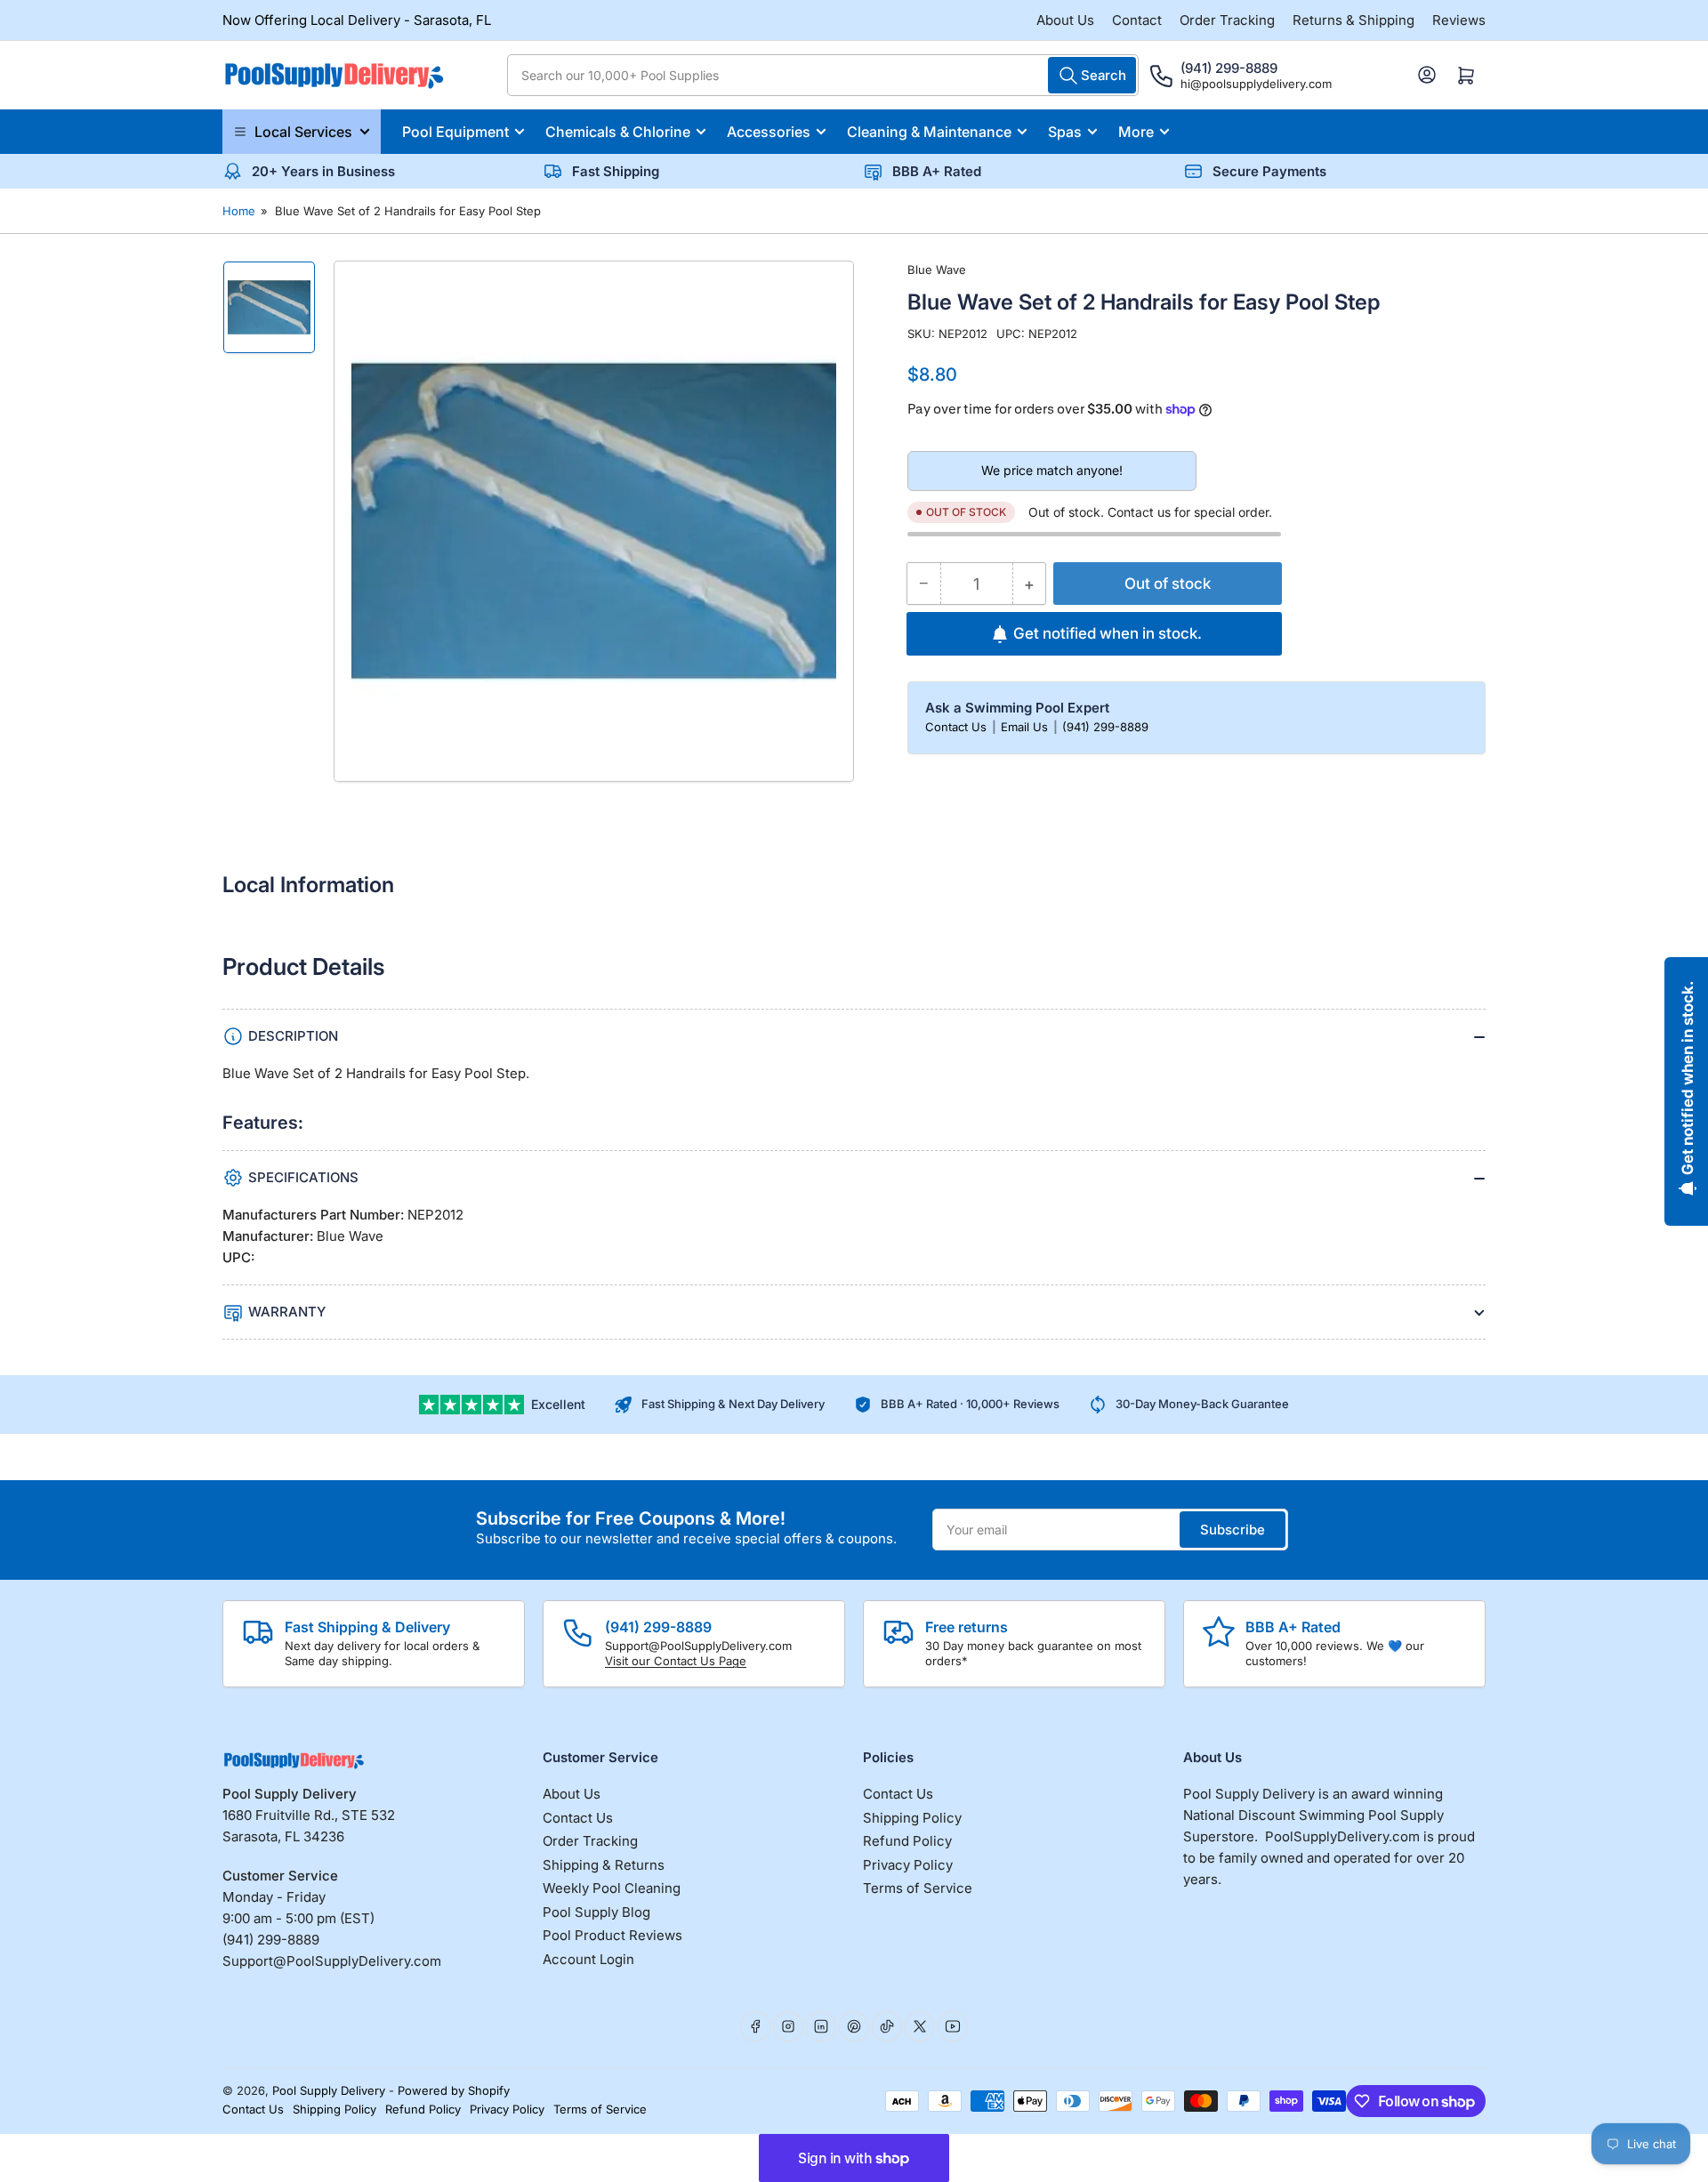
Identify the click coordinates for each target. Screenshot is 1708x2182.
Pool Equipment (455, 132)
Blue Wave (937, 270)
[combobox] (823, 75)
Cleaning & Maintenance (929, 132)
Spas (1065, 132)
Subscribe (1233, 1530)
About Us (1065, 20)
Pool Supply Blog (596, 1912)
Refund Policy (907, 1841)
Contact (1137, 20)
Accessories (769, 132)
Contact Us (958, 727)
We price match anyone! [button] (1052, 471)
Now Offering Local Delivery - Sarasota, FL (357, 20)
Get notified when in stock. (1108, 633)
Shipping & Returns (604, 1865)
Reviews (1459, 20)
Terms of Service (918, 1888)
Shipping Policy (912, 1818)
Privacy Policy (908, 1865)
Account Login (588, 1959)
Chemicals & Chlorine (618, 132)
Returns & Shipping (1354, 20)
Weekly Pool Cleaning (612, 1888)
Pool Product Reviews (612, 1935)
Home (239, 211)
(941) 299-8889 (1105, 727)
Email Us (1026, 727)
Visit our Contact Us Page (676, 1661)
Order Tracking (1227, 20)
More (1136, 132)
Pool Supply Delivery (329, 2090)
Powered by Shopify (454, 2090)
